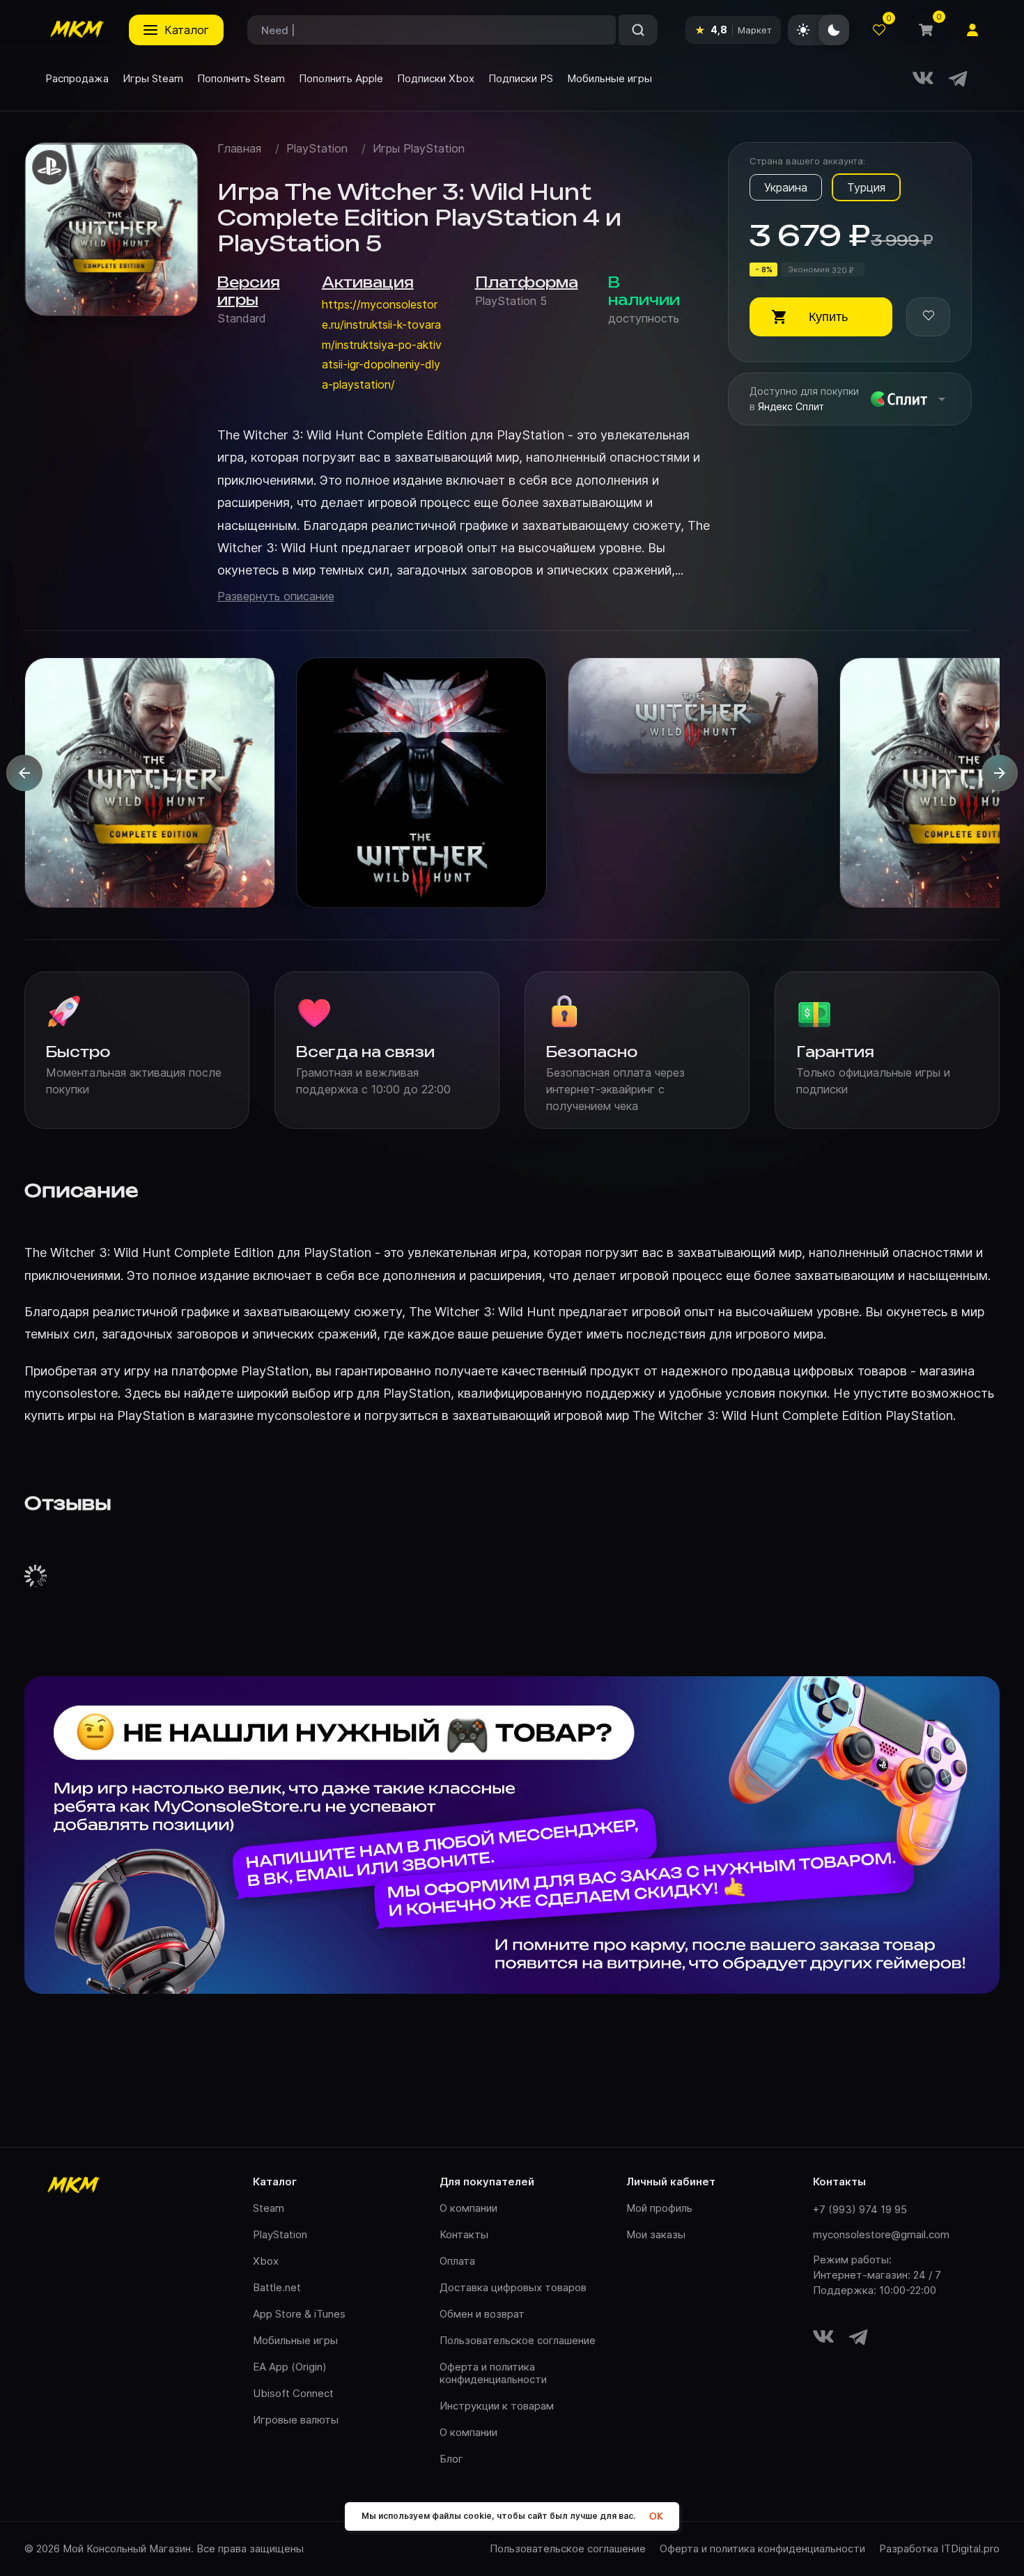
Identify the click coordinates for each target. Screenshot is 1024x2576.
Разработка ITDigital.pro (939, 2549)
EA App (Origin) (290, 2367)
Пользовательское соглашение (518, 2340)
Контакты (464, 2234)
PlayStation (317, 149)
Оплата (457, 2261)
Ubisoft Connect (293, 2393)
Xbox (266, 2261)
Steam (269, 2208)
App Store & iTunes (299, 2314)
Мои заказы (656, 2234)
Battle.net (277, 2287)
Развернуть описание (276, 596)
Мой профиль (659, 2208)
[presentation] (24, 773)
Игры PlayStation (419, 149)
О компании (468, 2208)
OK (656, 2516)
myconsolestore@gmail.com (881, 2234)
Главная (239, 149)
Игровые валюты (296, 2420)
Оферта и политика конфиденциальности (493, 2373)
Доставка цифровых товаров (513, 2287)
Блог (451, 2459)
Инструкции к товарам (497, 2406)
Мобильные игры (295, 2340)
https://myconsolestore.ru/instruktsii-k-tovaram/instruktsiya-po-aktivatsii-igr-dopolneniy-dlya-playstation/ (382, 344)
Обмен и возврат (482, 2314)
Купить (828, 317)
